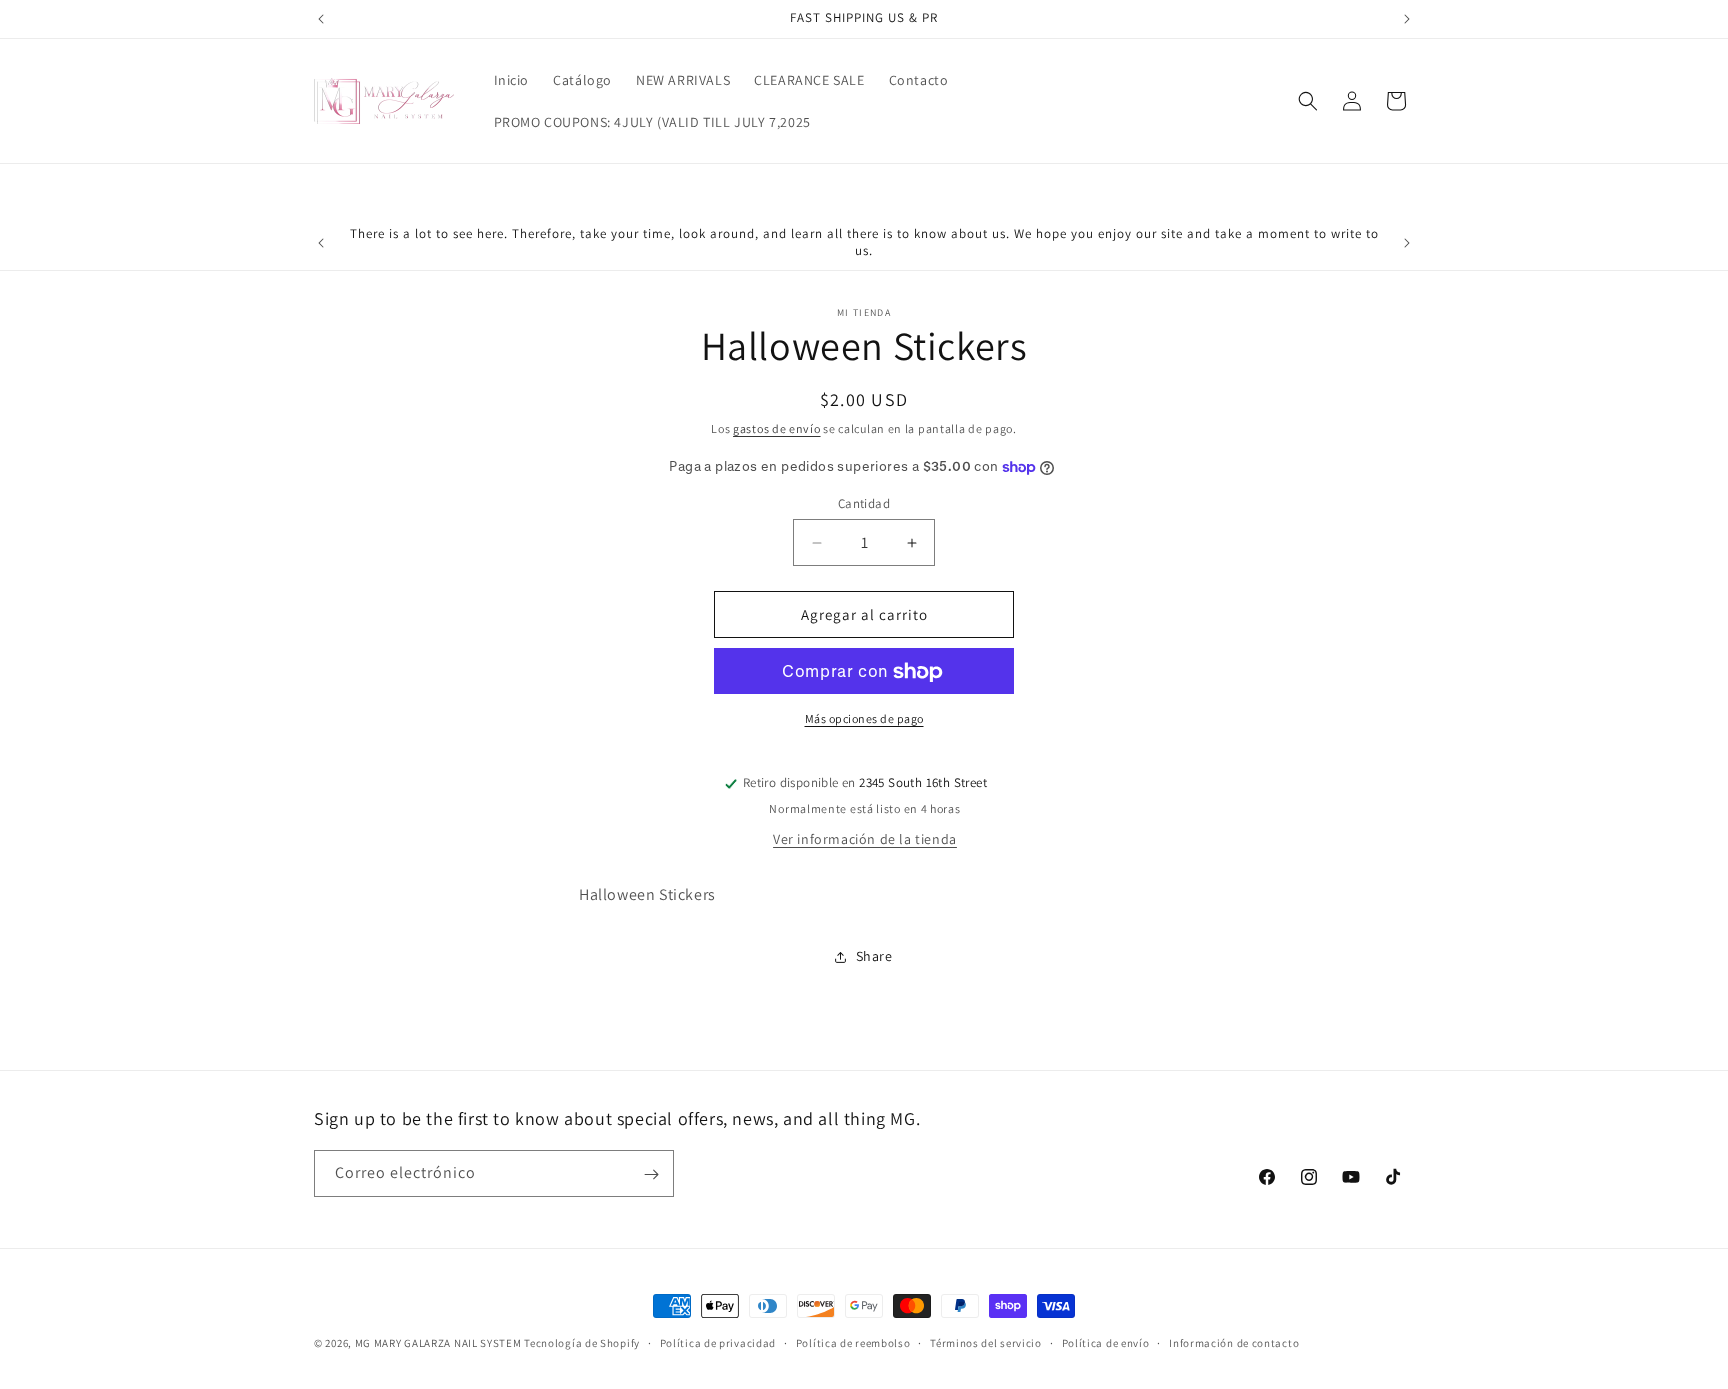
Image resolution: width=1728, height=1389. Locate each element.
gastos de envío (777, 428)
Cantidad (864, 503)
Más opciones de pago (864, 719)
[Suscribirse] (651, 1174)
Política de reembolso (853, 1342)
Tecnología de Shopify (582, 1343)
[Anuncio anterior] (321, 19)
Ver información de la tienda (865, 839)
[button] (1308, 101)
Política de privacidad (718, 1342)
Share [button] (874, 957)
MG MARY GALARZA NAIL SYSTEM (440, 1343)
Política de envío (1106, 1342)
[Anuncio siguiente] (1407, 19)
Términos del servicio (986, 1342)
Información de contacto (1234, 1342)
